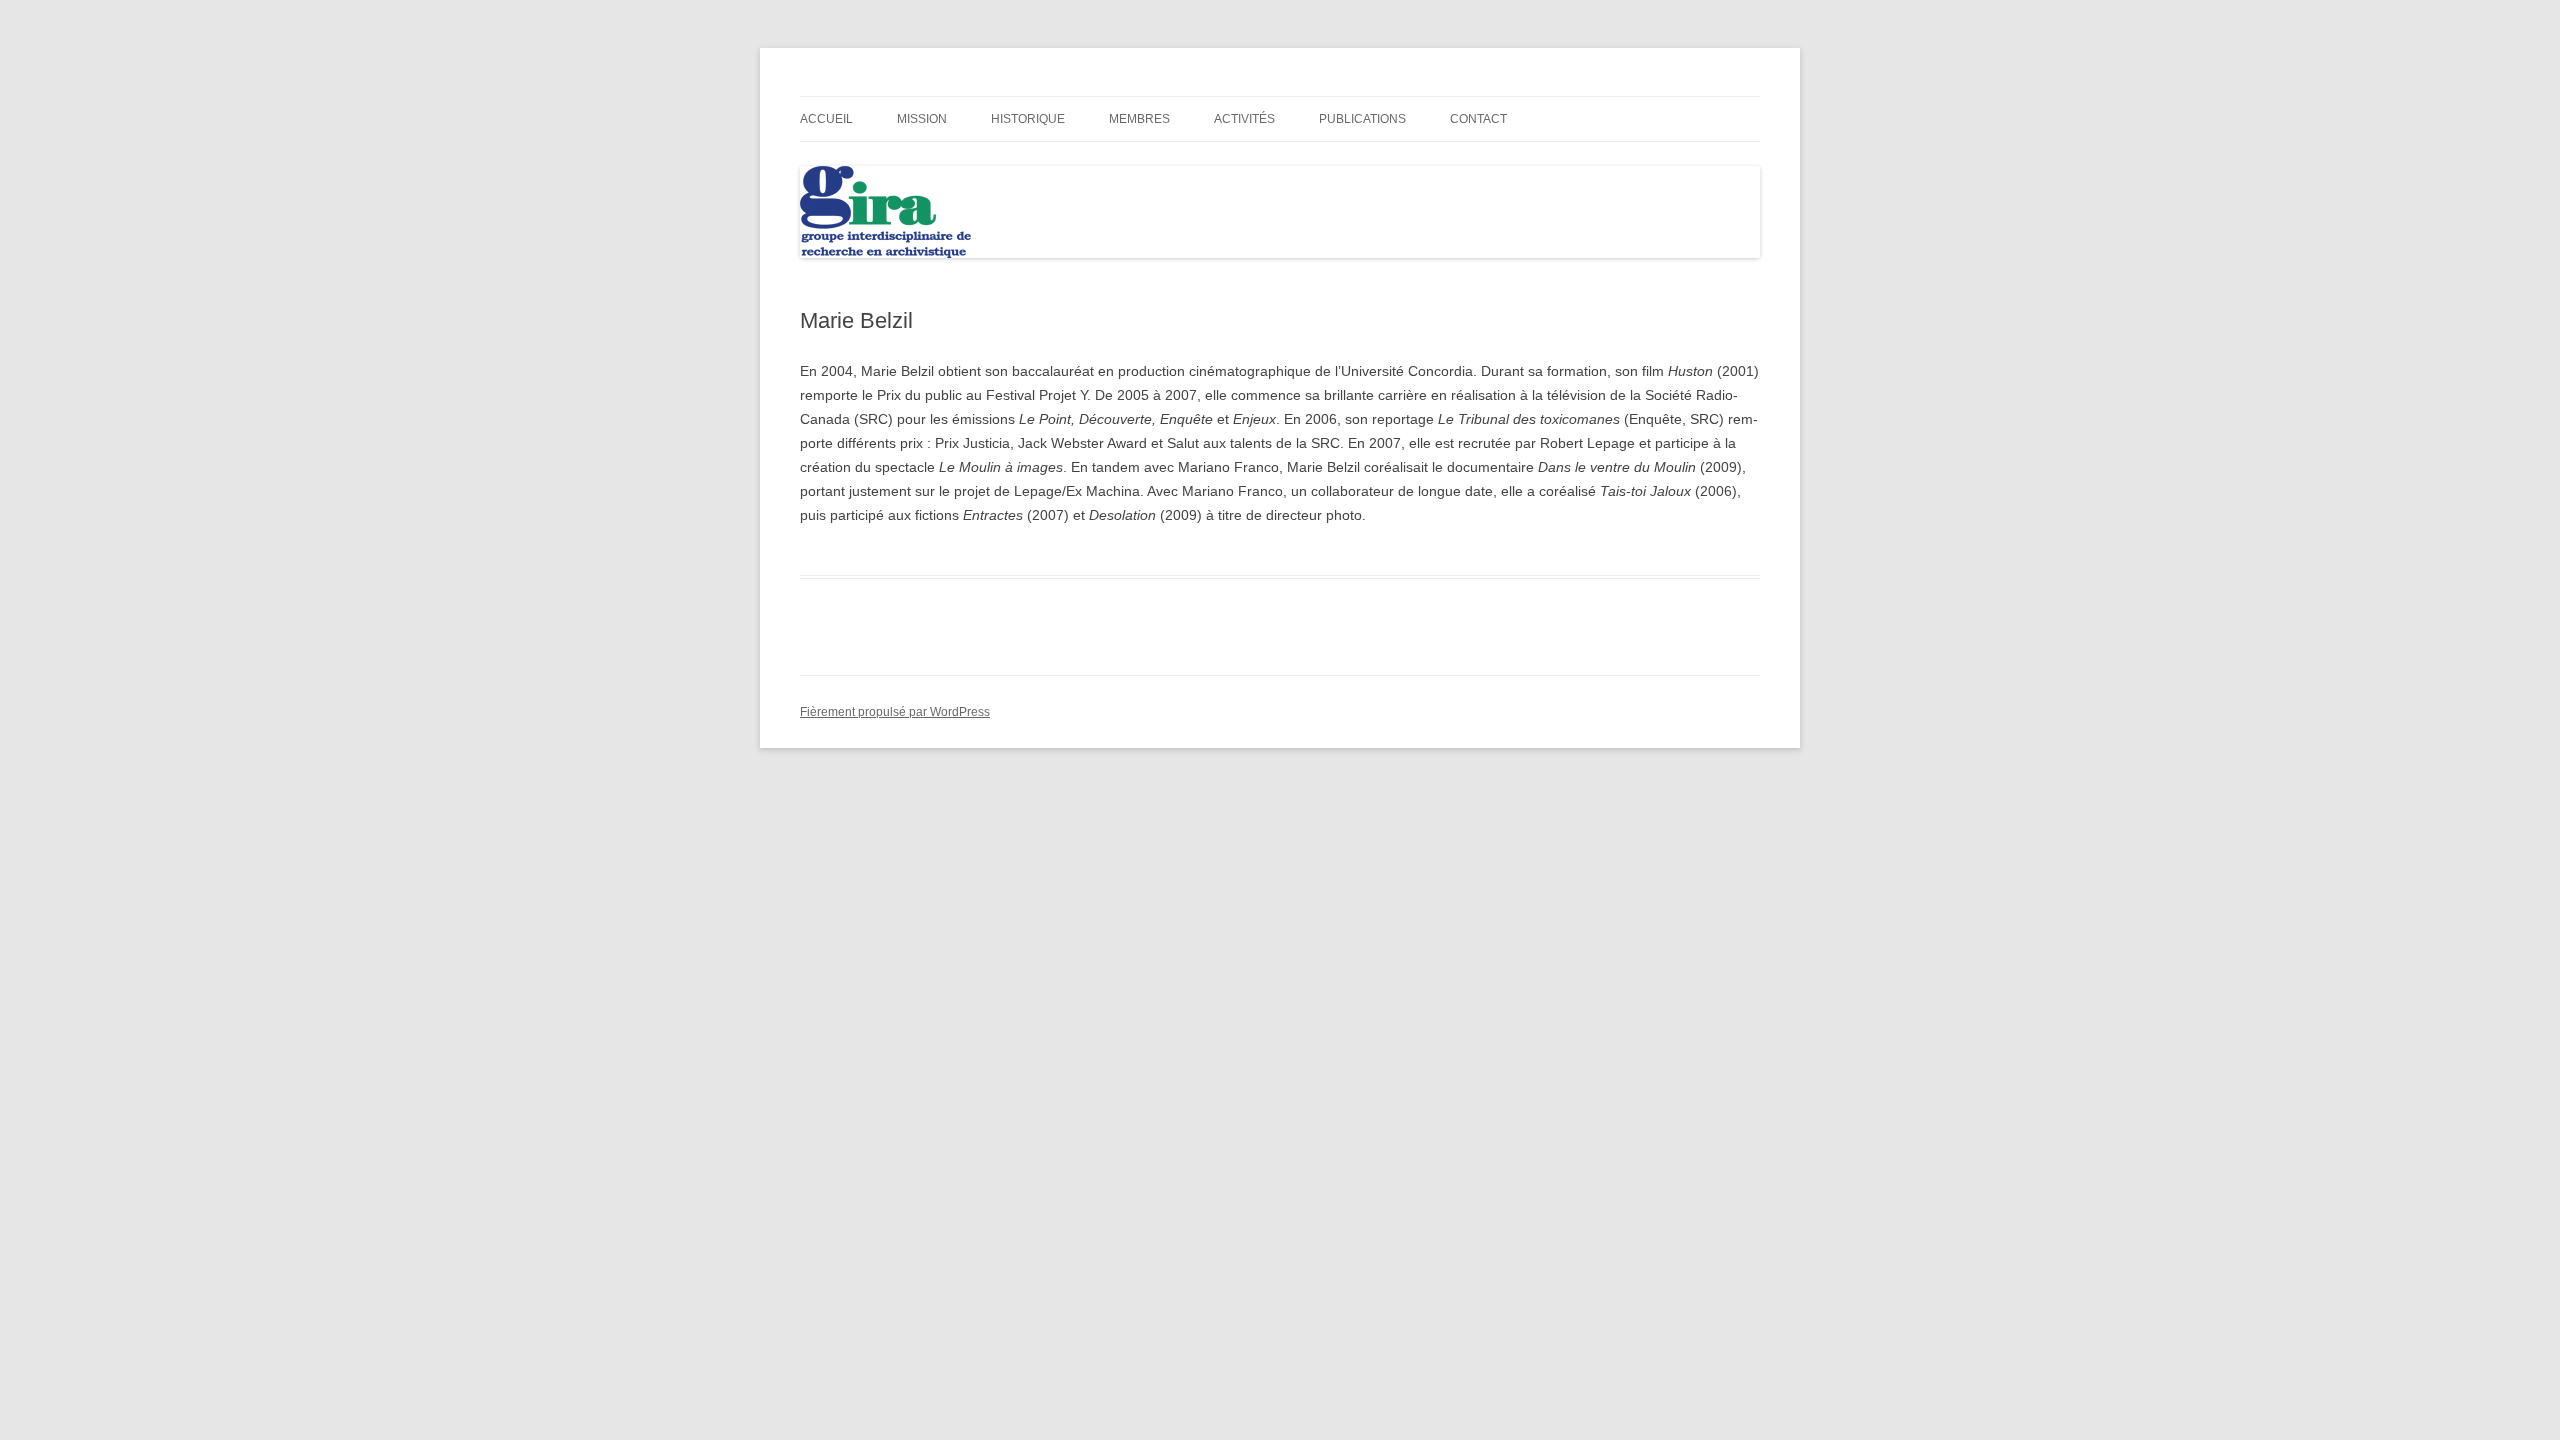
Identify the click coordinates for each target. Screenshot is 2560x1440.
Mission (922, 119)
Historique (1028, 119)
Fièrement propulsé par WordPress (895, 712)
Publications (1362, 119)
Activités (1244, 119)
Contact (1478, 119)
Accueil (826, 119)
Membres (1139, 119)
